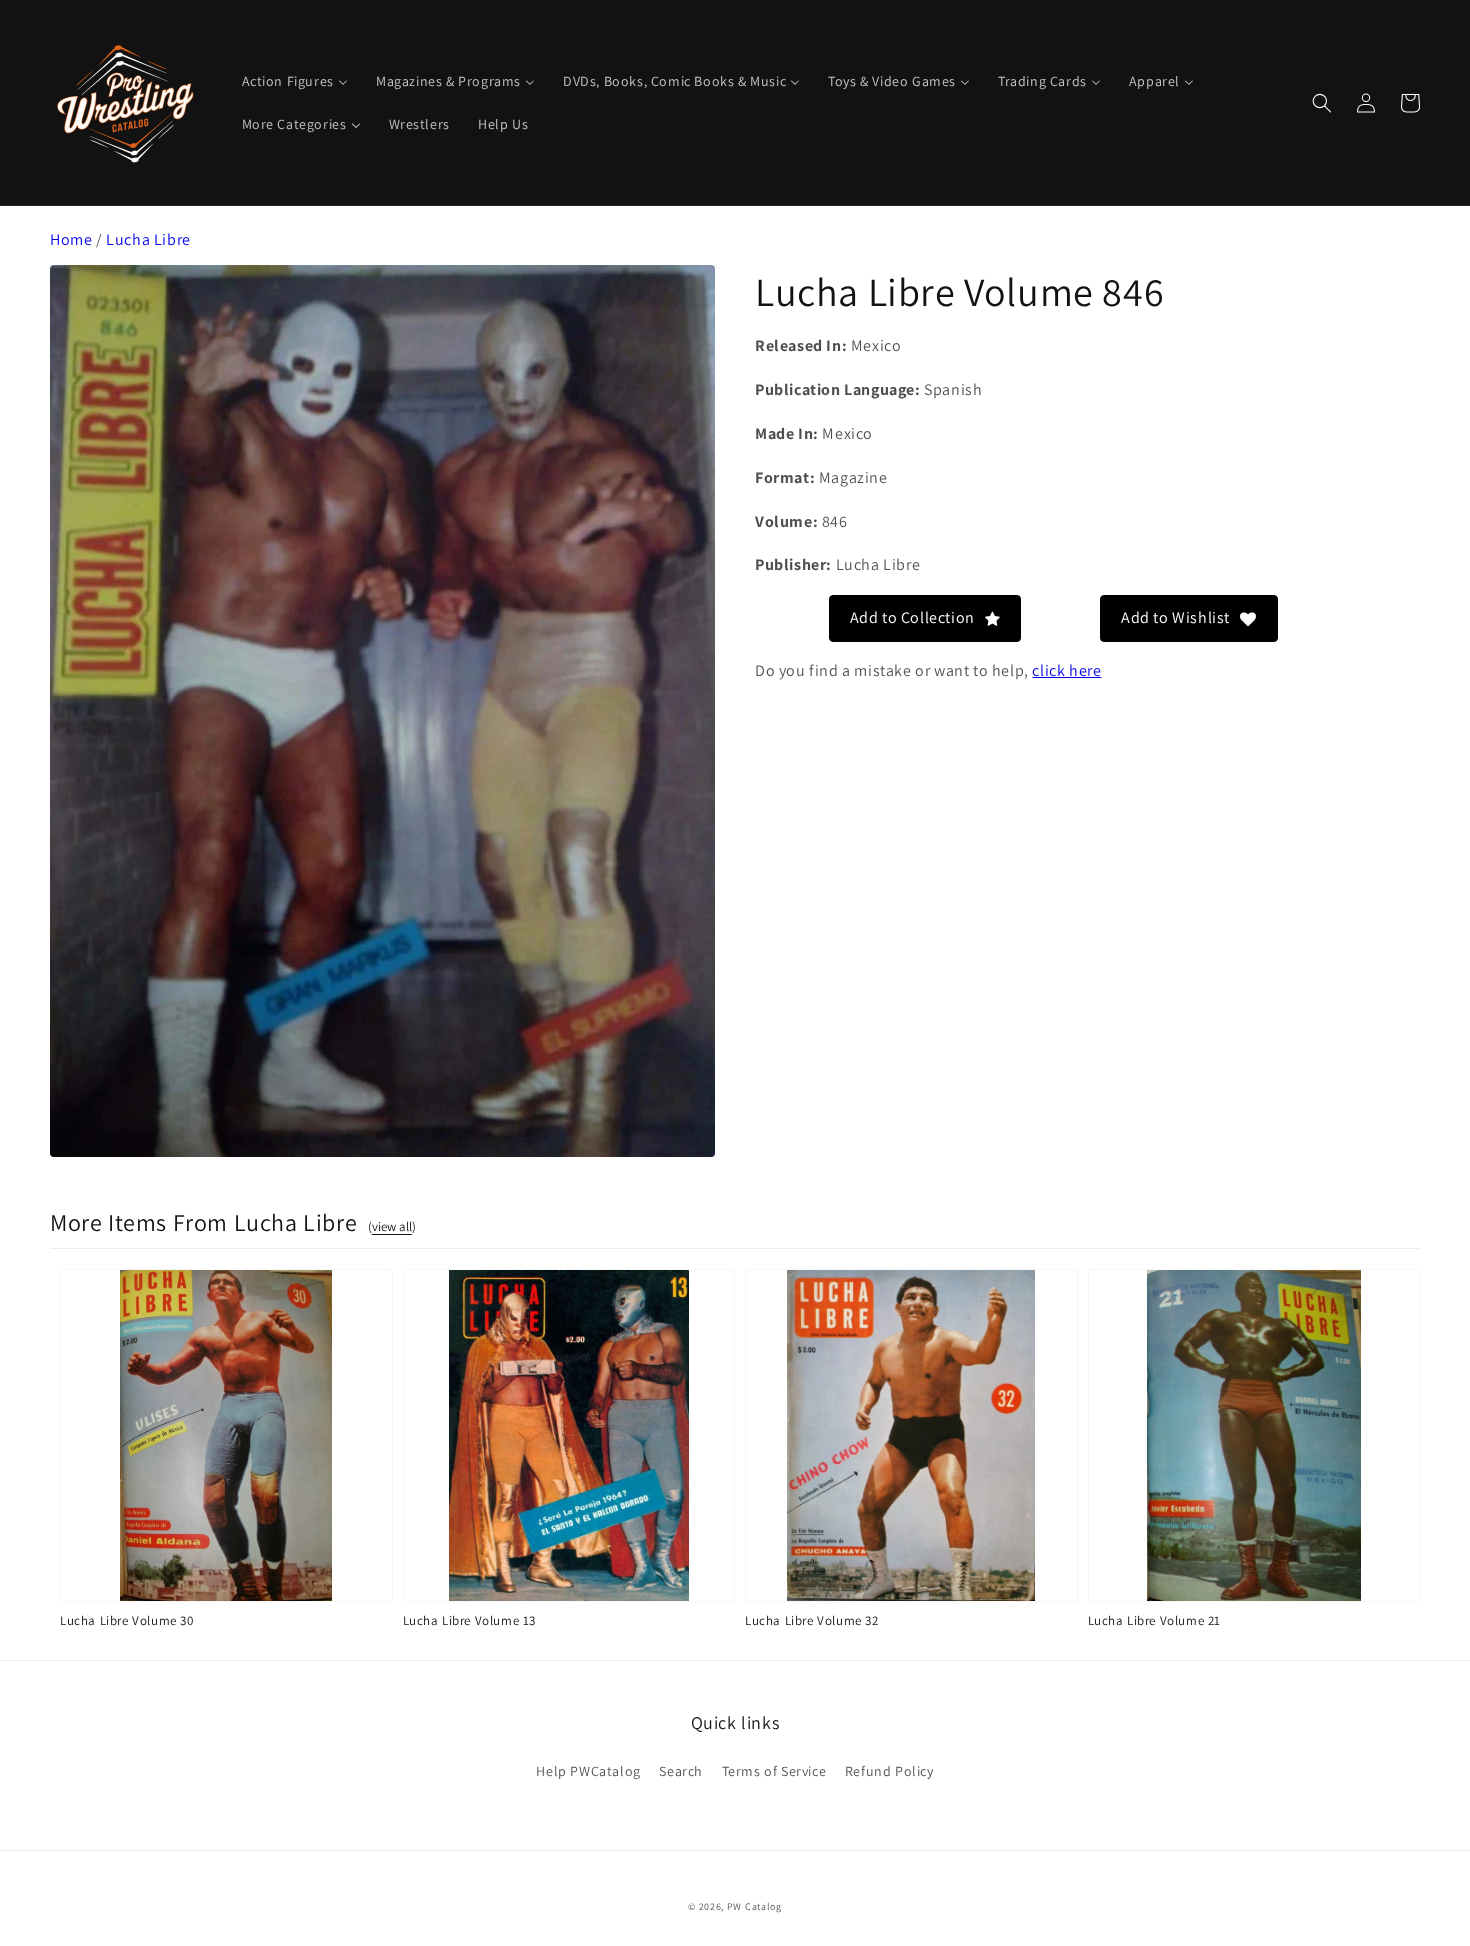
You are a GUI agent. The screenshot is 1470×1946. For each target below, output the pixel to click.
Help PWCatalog (588, 1771)
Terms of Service (774, 1771)
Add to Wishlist (1175, 617)
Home (71, 239)
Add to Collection (912, 617)
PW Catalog (754, 1906)
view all (392, 1226)
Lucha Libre (148, 239)
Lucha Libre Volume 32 (812, 1620)
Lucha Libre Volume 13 (470, 1620)
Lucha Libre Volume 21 (1155, 1620)
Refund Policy (889, 1771)
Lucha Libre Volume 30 (127, 1620)
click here (1066, 669)
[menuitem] (295, 81)
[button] (1322, 103)
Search (681, 1771)
